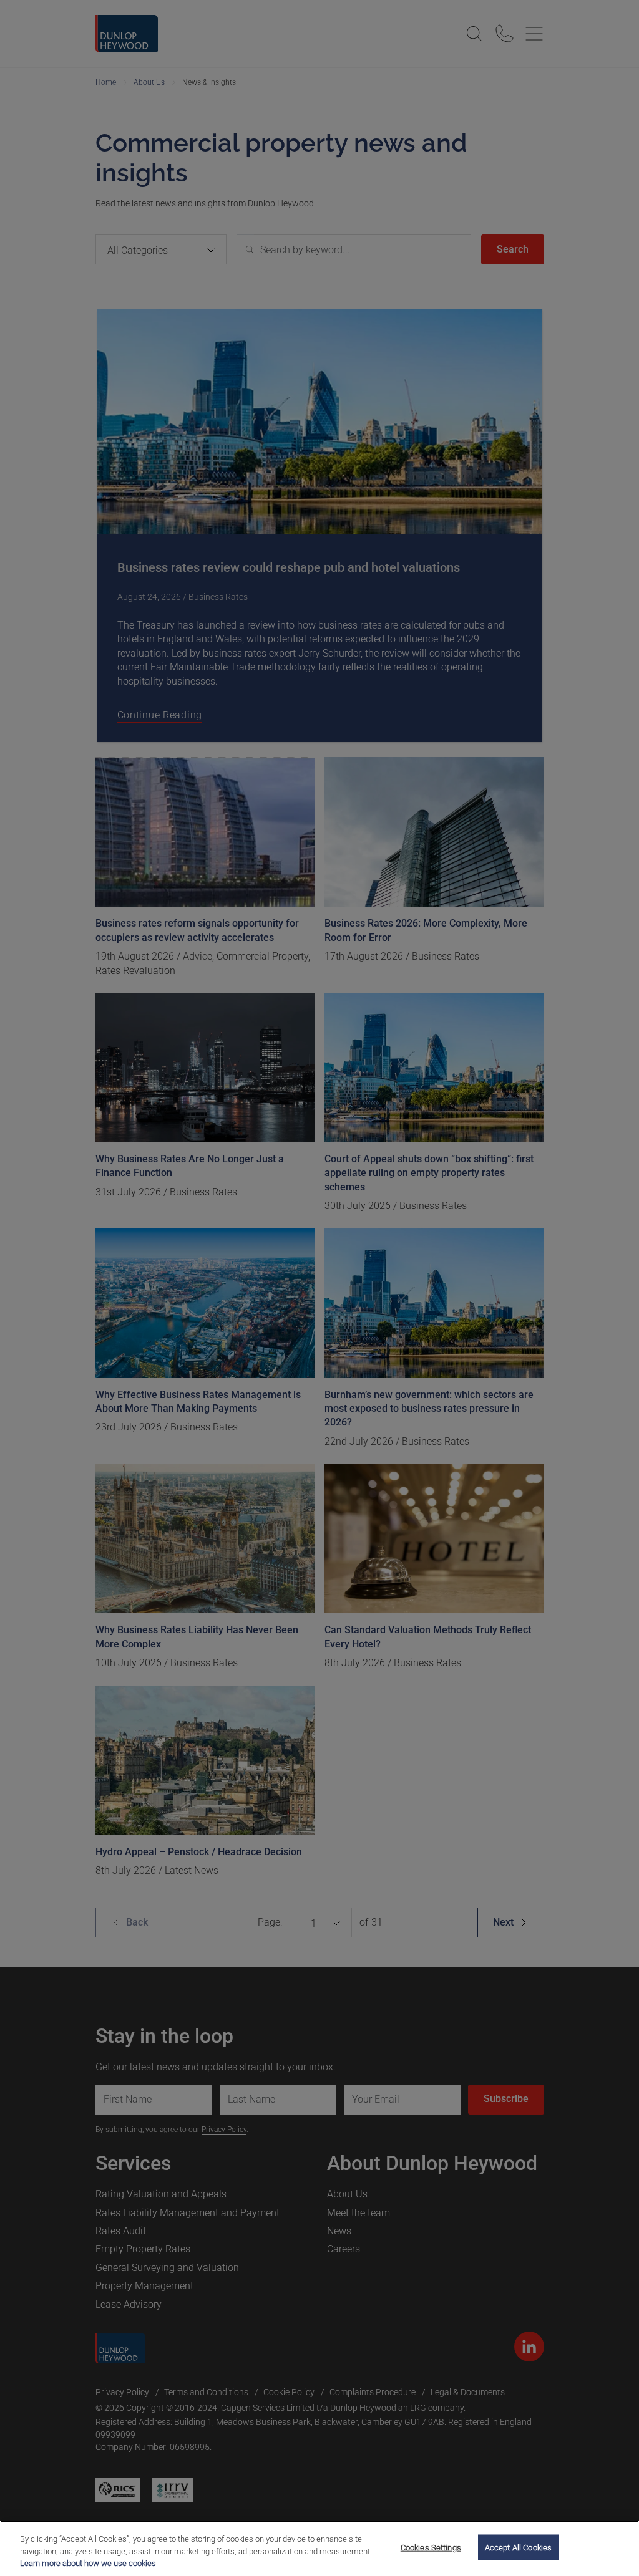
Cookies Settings (431, 2547)
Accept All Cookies (518, 2547)
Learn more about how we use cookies (88, 2563)
